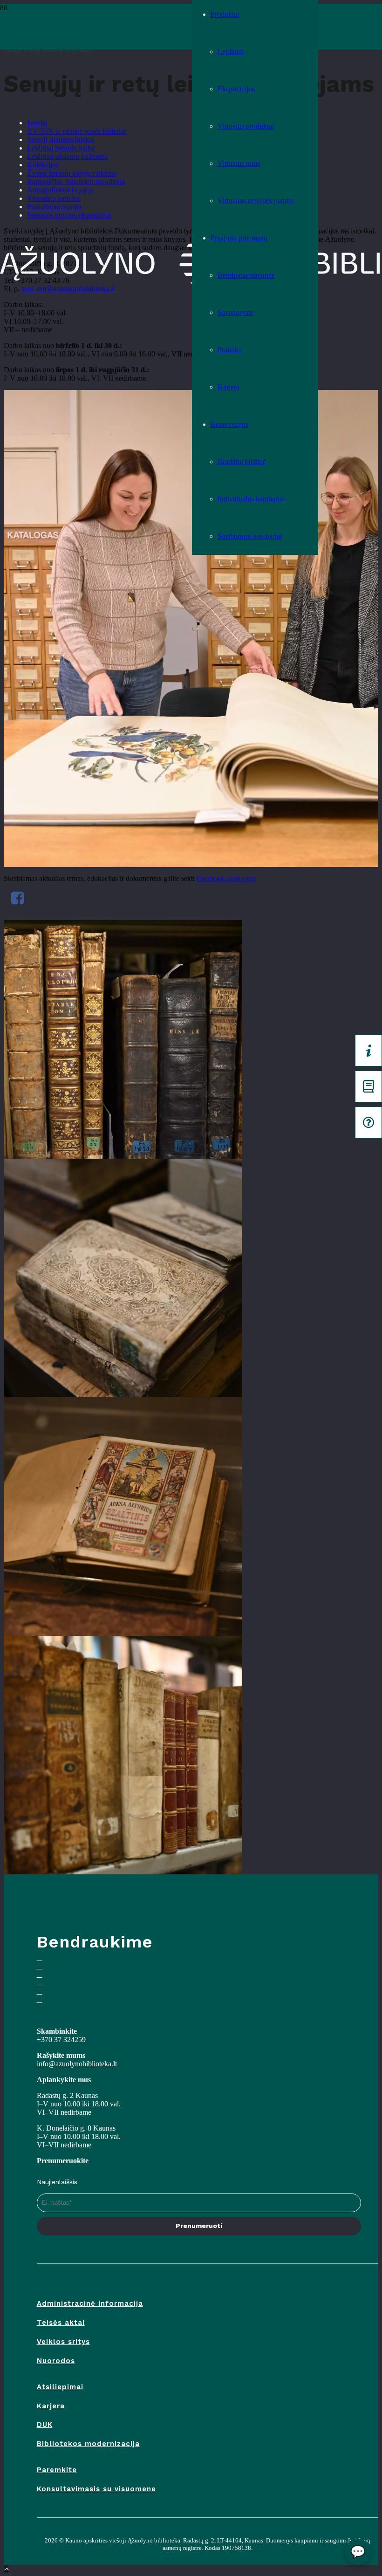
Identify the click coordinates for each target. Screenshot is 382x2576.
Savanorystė (235, 312)
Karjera (229, 387)
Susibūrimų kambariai (250, 536)
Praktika (230, 350)
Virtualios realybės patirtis (256, 201)
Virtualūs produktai (246, 126)
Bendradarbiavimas (246, 275)
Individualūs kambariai (251, 499)
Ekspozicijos (236, 89)
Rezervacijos (229, 424)
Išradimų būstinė (242, 461)
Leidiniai (231, 51)
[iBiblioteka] (368, 1086)
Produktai (225, 14)
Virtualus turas (239, 163)
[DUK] (368, 1122)
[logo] (96, 31)
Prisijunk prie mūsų (239, 238)
